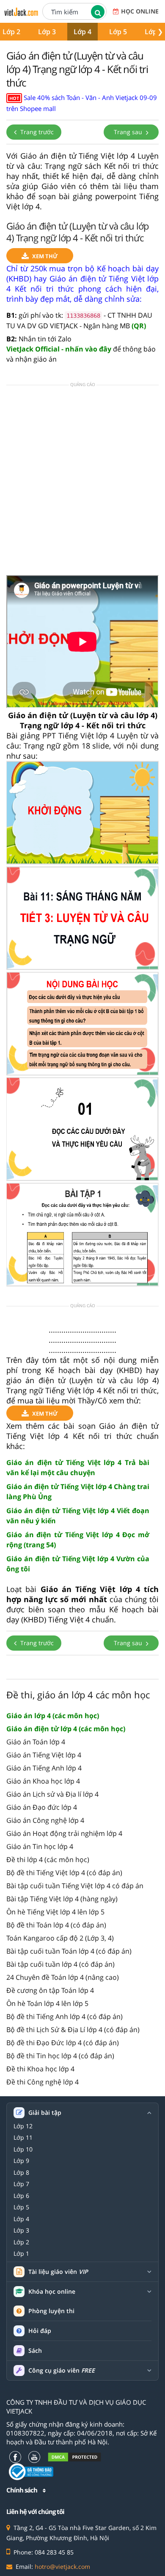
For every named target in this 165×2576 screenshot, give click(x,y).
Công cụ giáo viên (62, 2371)
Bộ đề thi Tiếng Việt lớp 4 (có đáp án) (64, 1873)
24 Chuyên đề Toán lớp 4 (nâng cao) (63, 1977)
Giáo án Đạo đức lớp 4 (42, 1807)
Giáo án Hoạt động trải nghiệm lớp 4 (64, 1833)
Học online (140, 11)
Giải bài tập (45, 2113)
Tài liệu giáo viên (58, 2272)
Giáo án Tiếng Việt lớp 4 (44, 1755)
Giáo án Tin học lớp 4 (40, 1846)
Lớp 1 (21, 2254)
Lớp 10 (23, 2149)
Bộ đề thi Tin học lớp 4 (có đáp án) (60, 2056)
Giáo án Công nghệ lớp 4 (45, 1820)
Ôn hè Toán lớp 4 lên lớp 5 (47, 2003)
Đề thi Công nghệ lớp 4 (43, 2082)
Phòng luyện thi (51, 2311)
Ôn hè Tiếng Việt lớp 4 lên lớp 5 (55, 1912)
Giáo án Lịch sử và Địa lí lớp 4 (52, 1794)
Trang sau (129, 132)
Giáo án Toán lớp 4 (36, 1742)
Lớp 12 (23, 2126)
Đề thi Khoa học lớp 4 (40, 2069)
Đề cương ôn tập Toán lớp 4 (50, 1990)
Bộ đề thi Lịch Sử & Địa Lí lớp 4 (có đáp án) (73, 2030)
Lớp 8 (21, 2173)
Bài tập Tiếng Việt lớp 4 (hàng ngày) (62, 1899)
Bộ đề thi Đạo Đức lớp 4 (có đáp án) (63, 2043)
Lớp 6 (21, 2196)
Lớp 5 (118, 32)
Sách (35, 2350)
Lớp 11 (23, 2138)
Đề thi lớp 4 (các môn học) (48, 1860)
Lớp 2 (21, 2242)
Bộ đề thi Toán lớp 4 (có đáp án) (56, 1925)
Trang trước (36, 132)
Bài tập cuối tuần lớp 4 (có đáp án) (60, 1964)
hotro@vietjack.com (62, 2567)
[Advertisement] (82, 483)
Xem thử (45, 256)
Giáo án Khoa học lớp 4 (43, 1781)
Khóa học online (52, 2292)
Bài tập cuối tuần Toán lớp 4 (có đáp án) (69, 1951)
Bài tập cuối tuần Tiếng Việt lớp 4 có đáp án (75, 1886)
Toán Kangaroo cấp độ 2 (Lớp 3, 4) (60, 1938)
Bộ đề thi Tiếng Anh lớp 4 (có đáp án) (65, 2016)
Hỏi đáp (40, 2331)
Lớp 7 (21, 2184)
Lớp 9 (21, 2161)
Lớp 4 (82, 32)
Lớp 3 (47, 32)
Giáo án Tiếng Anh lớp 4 (44, 1768)
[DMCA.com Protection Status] (74, 2457)
